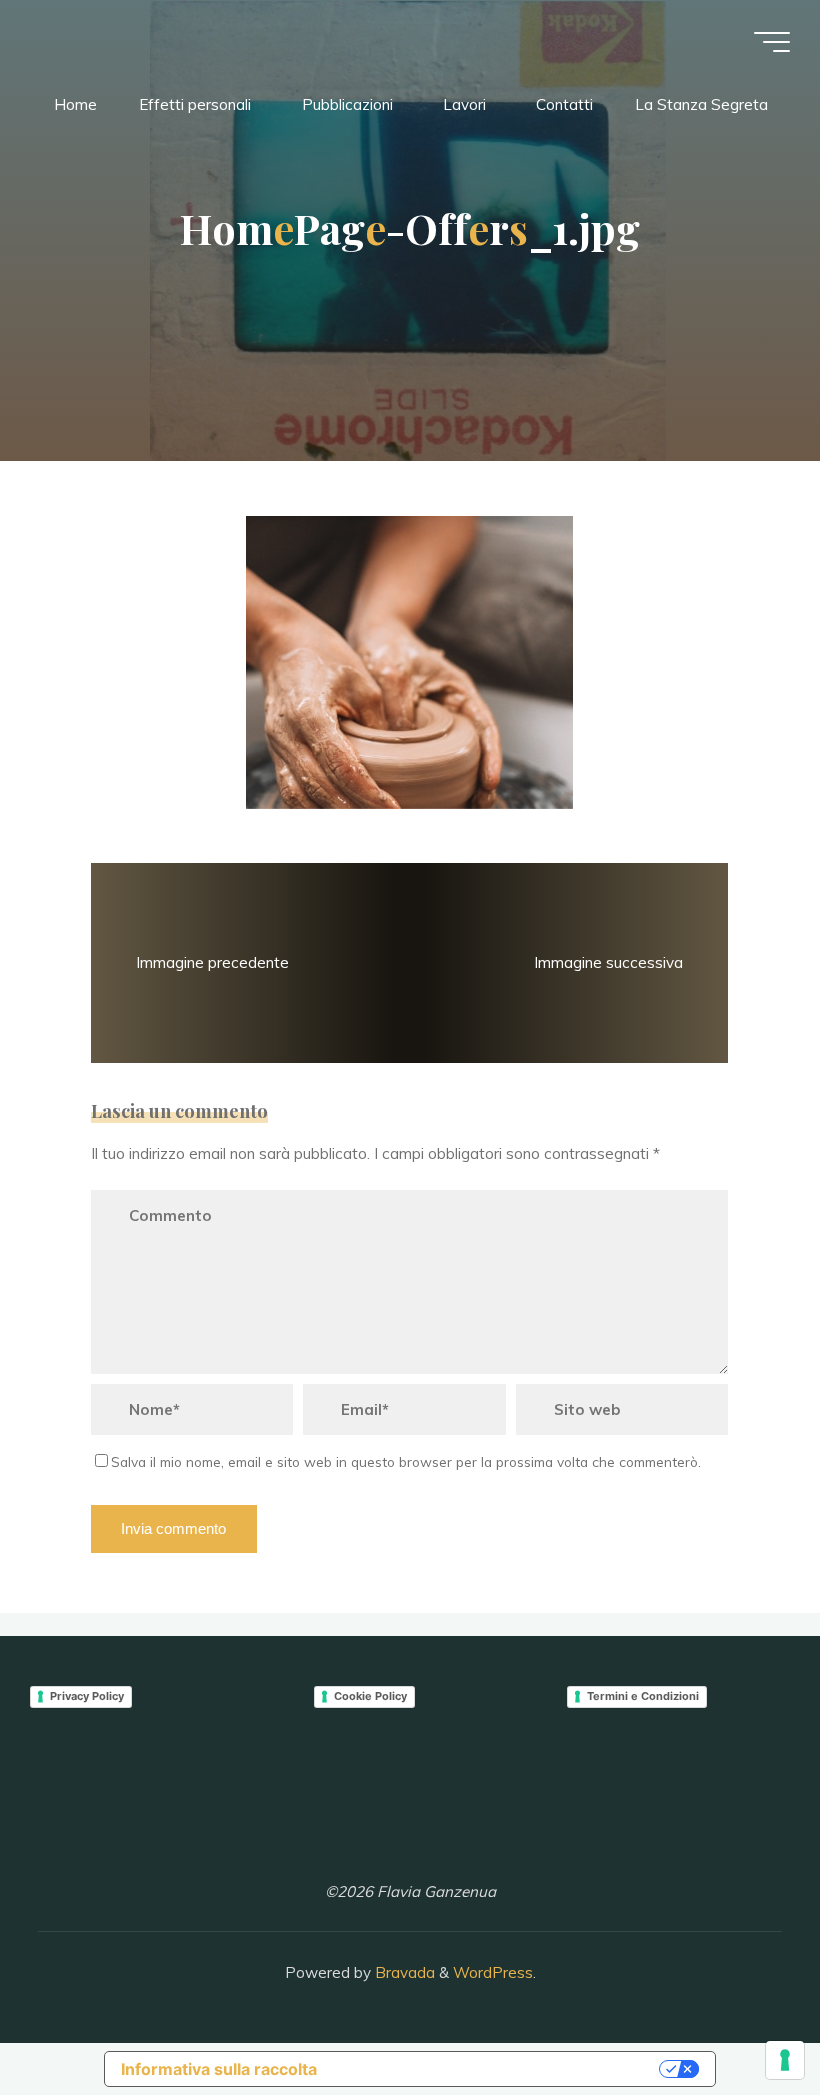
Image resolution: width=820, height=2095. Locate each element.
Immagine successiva (608, 961)
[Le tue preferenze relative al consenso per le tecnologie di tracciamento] (785, 2060)
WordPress (493, 1972)
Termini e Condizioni (643, 1696)
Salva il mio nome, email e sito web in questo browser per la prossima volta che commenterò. (406, 1461)
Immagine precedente (213, 961)
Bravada (403, 1972)
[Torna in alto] (742, 2017)
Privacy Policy (87, 1696)
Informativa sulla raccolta (219, 2069)
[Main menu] (772, 42)
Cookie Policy (370, 1696)
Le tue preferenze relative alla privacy (498, 2069)
